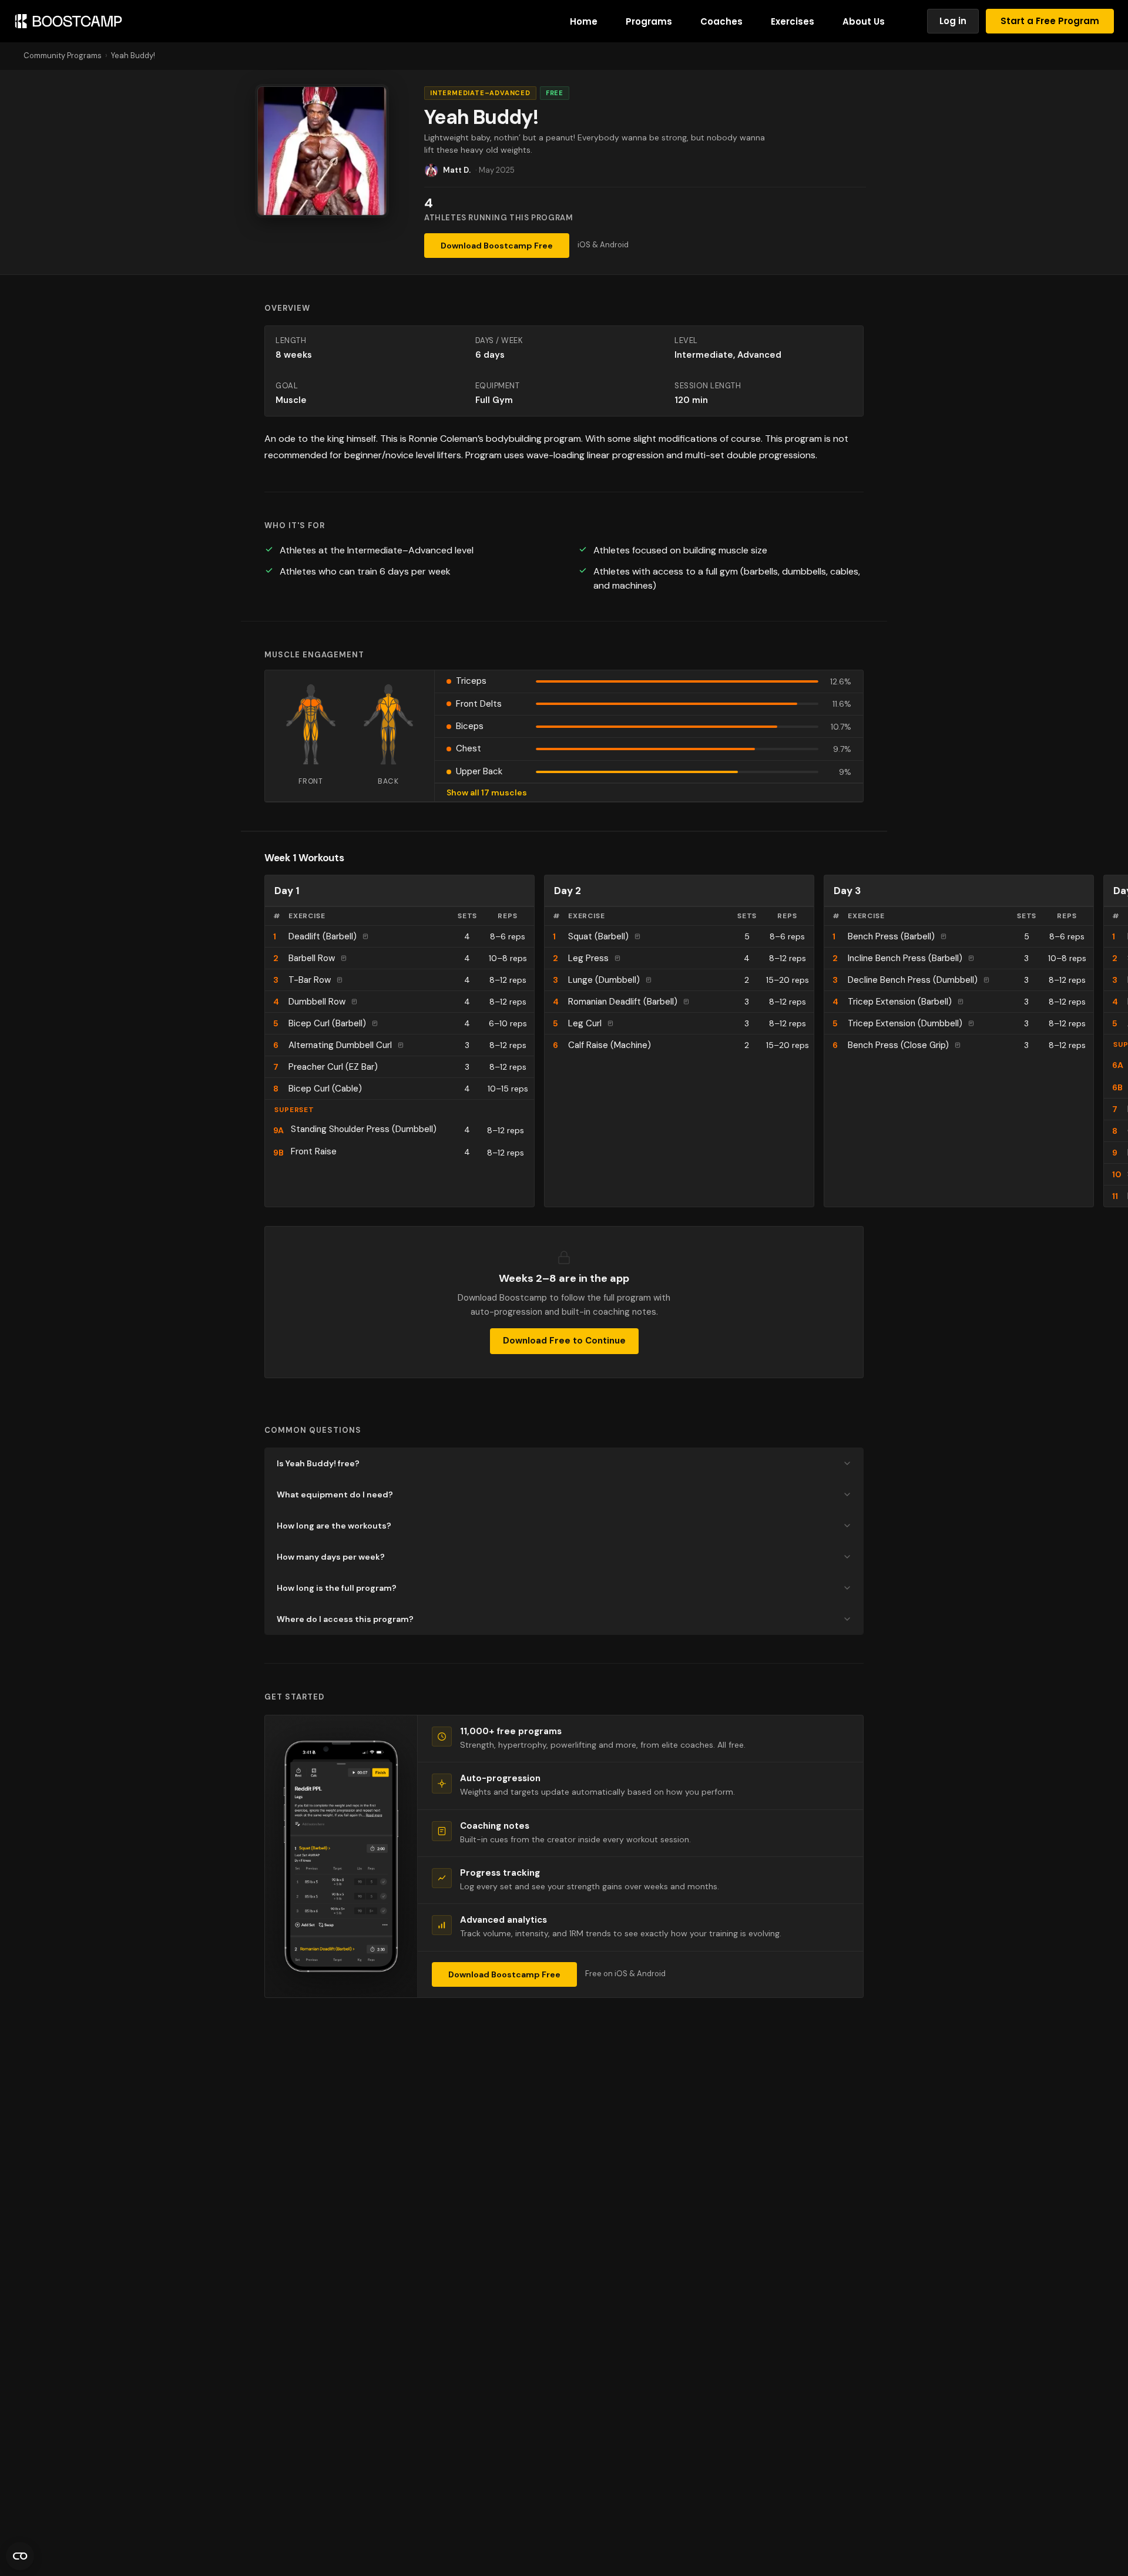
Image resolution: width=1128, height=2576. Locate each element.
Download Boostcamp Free (497, 246)
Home (584, 21)
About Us (864, 21)
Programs (649, 21)
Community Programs (63, 56)
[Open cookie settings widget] (20, 2556)
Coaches (721, 21)
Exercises (793, 21)
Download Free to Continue (564, 1341)
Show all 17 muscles (487, 792)
